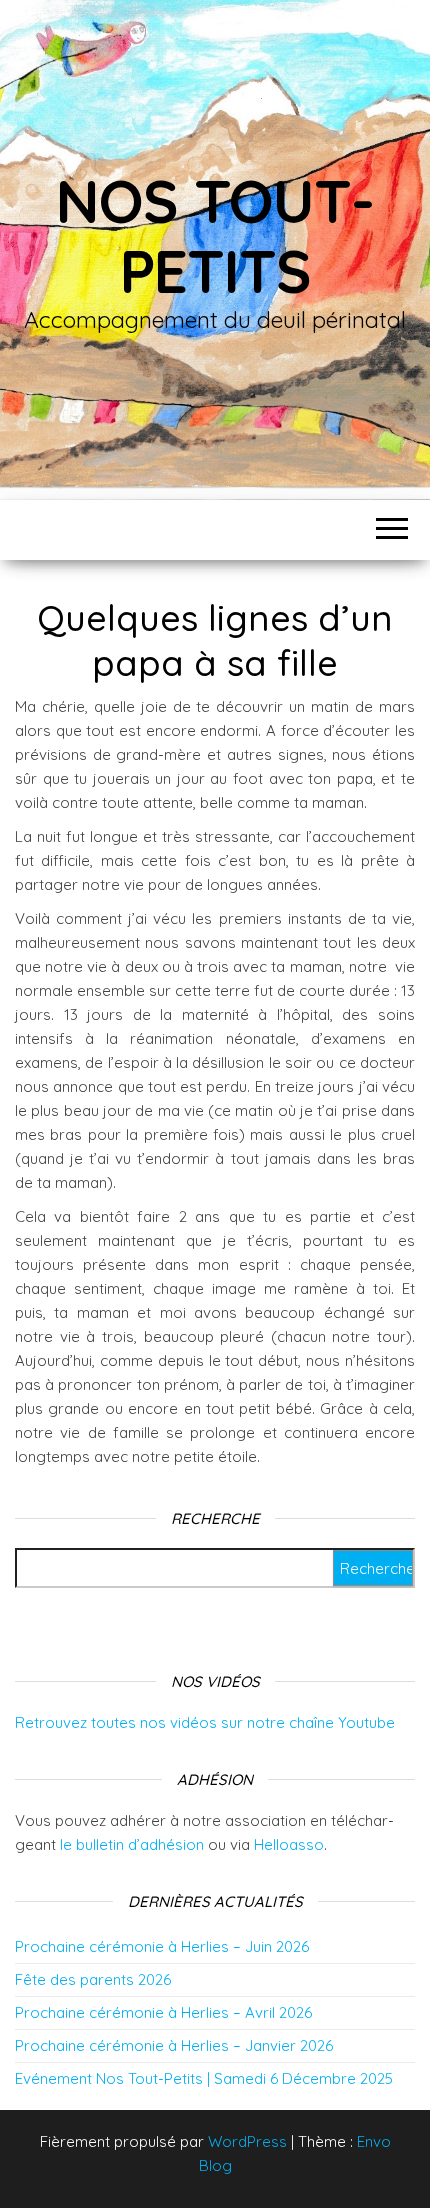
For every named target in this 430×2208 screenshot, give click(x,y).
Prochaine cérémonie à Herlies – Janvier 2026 (174, 2045)
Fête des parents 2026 (93, 1979)
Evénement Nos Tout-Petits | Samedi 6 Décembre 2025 (204, 2078)
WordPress (247, 2141)
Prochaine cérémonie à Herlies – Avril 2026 (163, 2012)
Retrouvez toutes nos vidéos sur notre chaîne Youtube (205, 1722)
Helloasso (289, 1844)
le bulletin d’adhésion (132, 1844)
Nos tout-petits (214, 235)
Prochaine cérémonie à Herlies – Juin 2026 (162, 1946)
